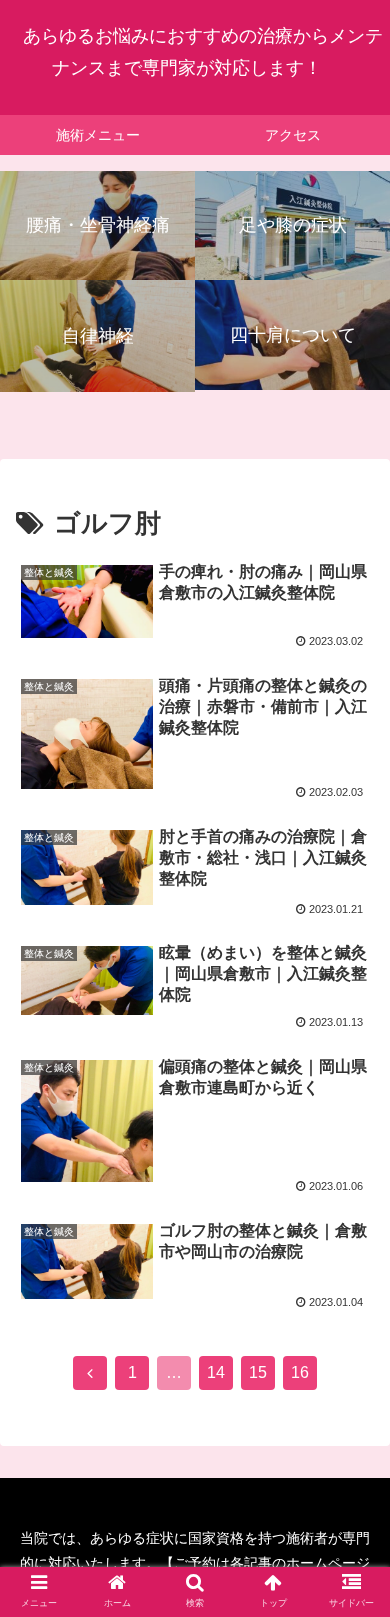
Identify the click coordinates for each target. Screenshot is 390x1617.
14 (216, 1372)
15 (258, 1372)
